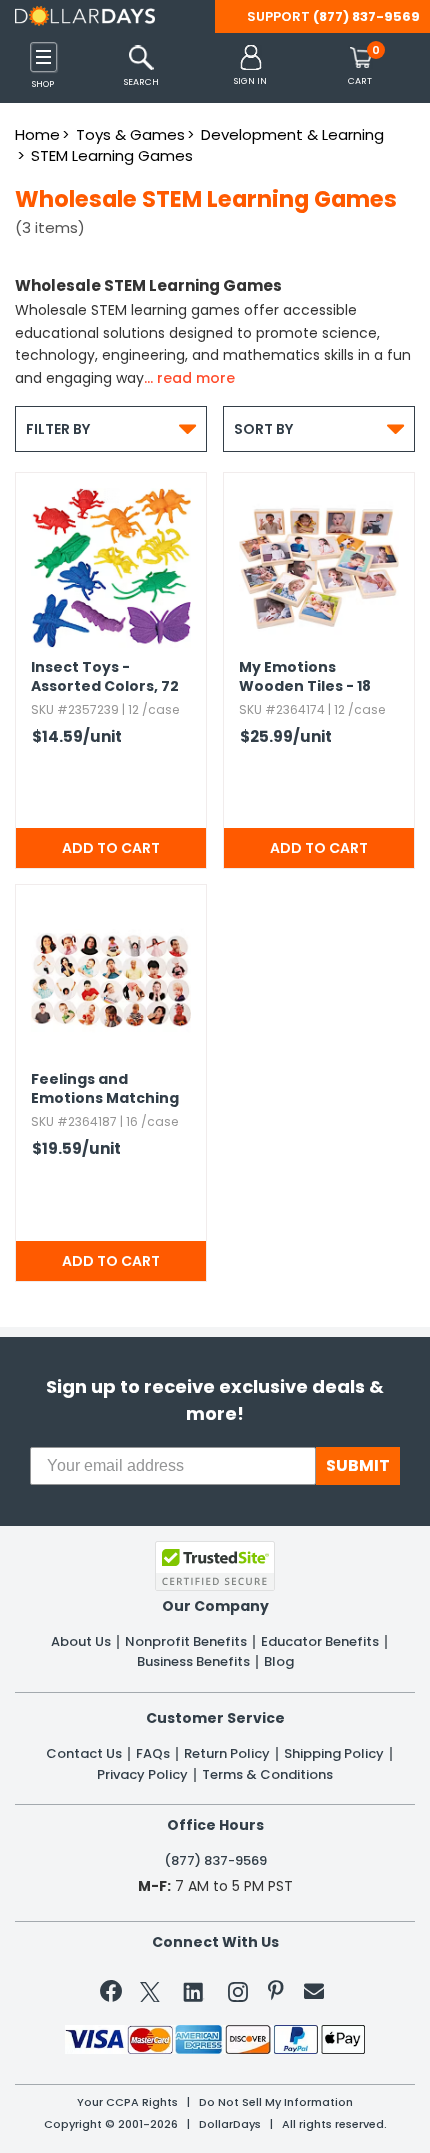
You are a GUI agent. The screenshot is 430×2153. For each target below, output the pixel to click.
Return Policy (227, 1754)
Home (37, 134)
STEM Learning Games (112, 155)
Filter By (111, 428)
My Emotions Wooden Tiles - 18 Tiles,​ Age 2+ (305, 678)
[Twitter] (150, 1995)
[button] (250, 66)
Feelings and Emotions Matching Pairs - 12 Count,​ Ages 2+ (105, 1090)
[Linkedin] (194, 1991)
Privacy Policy (142, 1775)
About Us (81, 1642)
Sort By (319, 428)
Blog (279, 1662)
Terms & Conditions (267, 1775)
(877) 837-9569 (366, 16)
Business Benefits (193, 1662)
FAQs (153, 1754)
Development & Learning (292, 134)
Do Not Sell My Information (276, 2102)
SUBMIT (358, 1465)
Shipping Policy (334, 1754)
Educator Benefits (320, 1642)
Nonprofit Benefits (186, 1642)
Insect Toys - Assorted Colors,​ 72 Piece (105, 678)
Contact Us (84, 1754)
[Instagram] (238, 1995)
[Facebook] (114, 1995)
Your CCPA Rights (127, 2102)
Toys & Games (130, 134)
